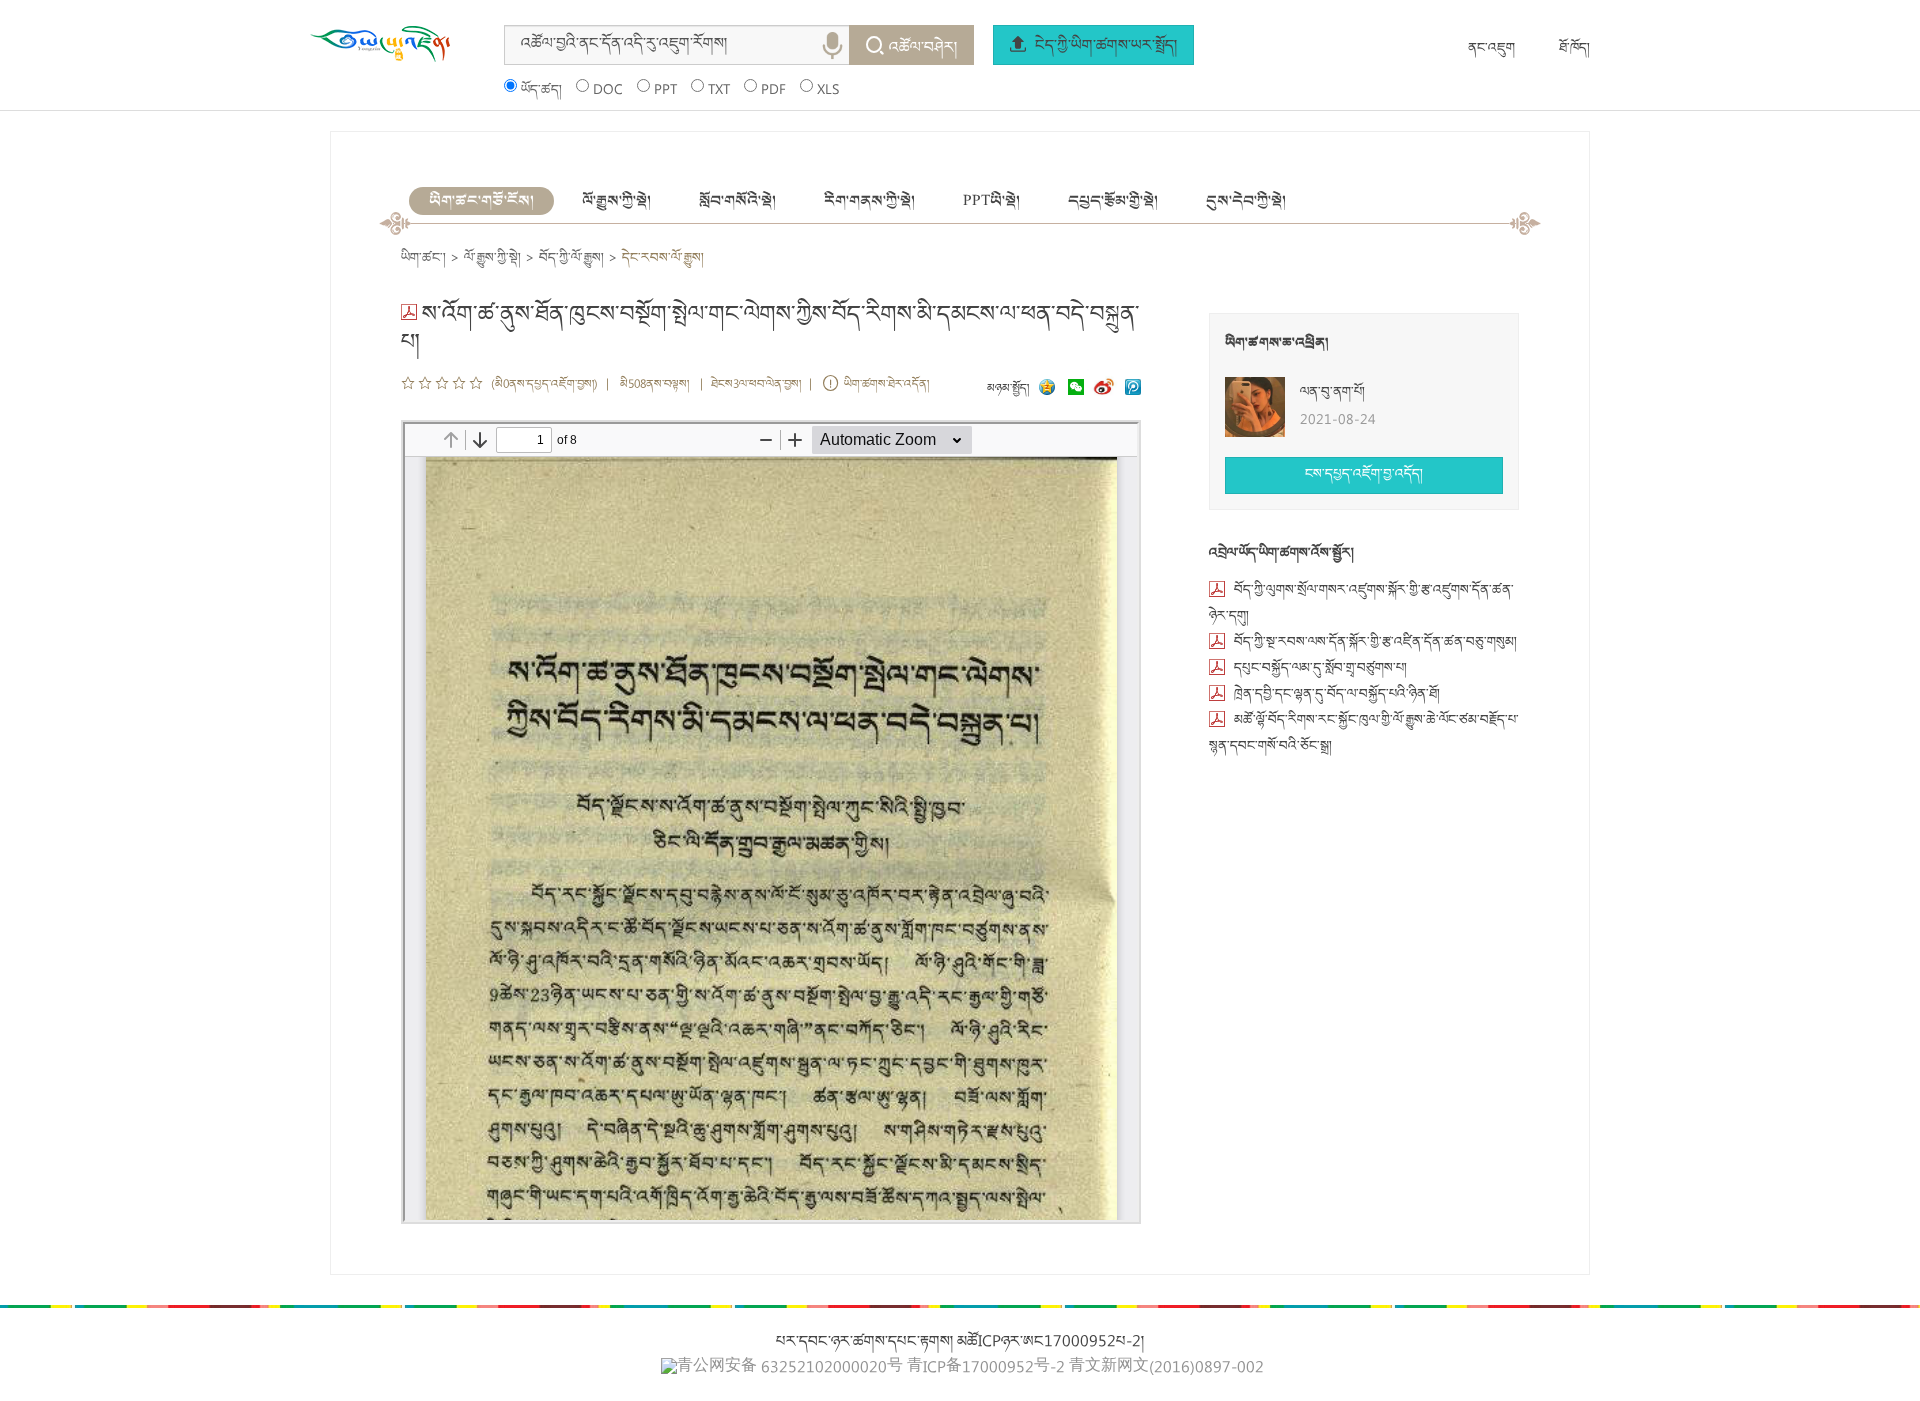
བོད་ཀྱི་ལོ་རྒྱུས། (571, 259)
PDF (773, 91)
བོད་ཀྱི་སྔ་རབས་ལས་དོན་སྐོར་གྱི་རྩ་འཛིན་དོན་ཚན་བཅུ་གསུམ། (1375, 643)
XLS (828, 91)
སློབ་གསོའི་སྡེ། (737, 201)
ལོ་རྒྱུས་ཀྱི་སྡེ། (616, 201)
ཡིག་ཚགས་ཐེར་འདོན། (886, 385)
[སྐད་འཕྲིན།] (1071, 389)
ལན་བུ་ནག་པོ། (1332, 393)
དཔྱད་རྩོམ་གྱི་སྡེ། (1113, 201)
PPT (665, 91)
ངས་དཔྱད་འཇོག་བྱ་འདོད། (1364, 475)
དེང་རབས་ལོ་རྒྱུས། (663, 259)
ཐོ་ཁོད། (1574, 49)
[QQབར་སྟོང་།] (1045, 389)
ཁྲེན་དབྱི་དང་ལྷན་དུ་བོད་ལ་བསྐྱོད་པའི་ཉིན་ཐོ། (1337, 695)
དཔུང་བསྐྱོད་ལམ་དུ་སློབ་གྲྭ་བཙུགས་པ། (1320, 669)
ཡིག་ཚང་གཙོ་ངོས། (481, 201)
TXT (719, 91)
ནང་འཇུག (1491, 49)
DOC (608, 91)
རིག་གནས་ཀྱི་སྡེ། (869, 201)
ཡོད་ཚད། (541, 91)
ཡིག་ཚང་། (423, 259)
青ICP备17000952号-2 (986, 1369)
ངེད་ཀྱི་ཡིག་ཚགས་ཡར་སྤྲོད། (1104, 47)
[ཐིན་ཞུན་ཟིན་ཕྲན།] (1133, 389)
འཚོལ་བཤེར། (923, 49)
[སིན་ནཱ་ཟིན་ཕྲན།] (1106, 389)
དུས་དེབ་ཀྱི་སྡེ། (1246, 201)
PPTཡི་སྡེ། (991, 201)
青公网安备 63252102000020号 (790, 1368)
